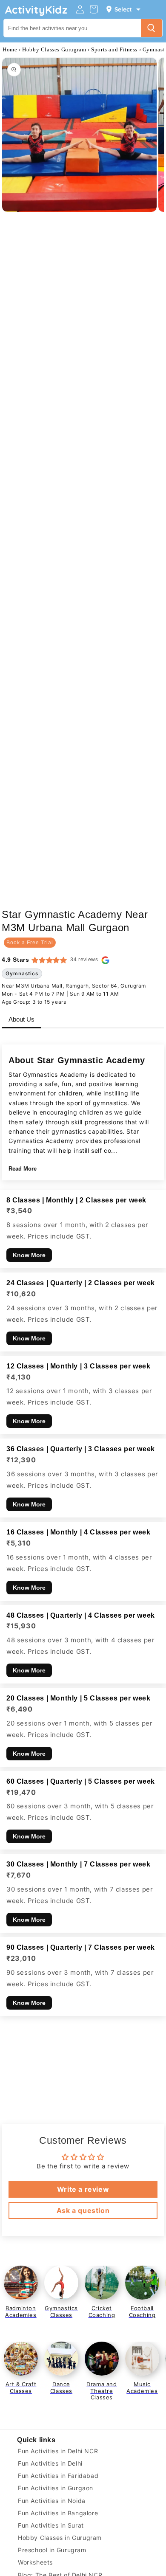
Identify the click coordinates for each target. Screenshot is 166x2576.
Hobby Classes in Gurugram (60, 2538)
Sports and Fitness (114, 49)
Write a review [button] (83, 2189)
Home (10, 49)
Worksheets (35, 2562)
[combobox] (73, 28)
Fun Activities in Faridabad (58, 2476)
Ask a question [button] (83, 2210)
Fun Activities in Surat (51, 2525)
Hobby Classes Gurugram (54, 49)
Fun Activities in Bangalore (58, 2513)
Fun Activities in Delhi (50, 2463)
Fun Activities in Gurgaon (56, 2488)
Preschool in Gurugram (52, 2550)
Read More (23, 1169)
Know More (29, 1255)
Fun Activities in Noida (52, 2501)
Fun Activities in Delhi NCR (58, 2451)
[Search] (152, 28)
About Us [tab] (21, 1019)
